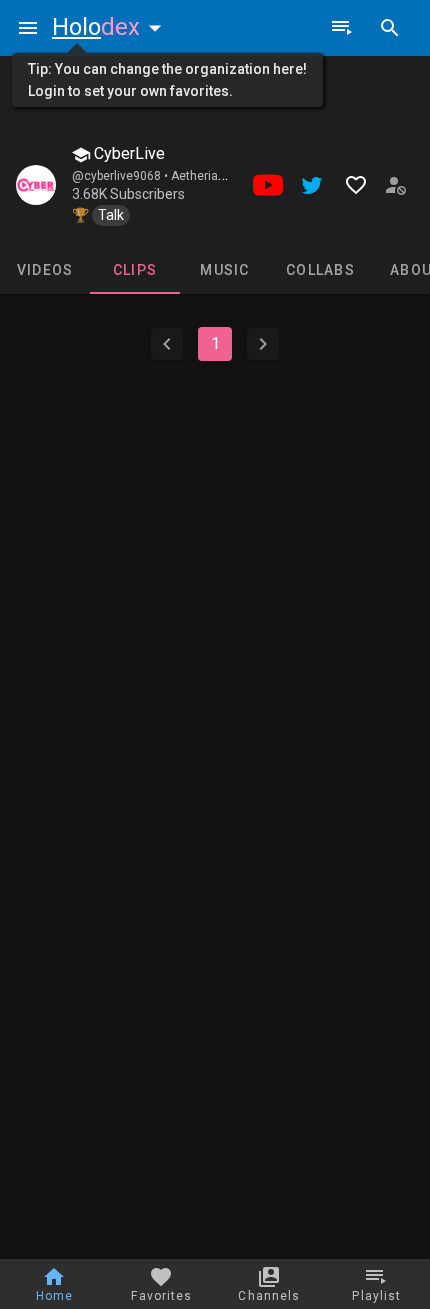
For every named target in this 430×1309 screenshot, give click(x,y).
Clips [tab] (135, 270)
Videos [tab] (45, 270)
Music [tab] (224, 270)
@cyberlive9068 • (121, 176)
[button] (111, 27)
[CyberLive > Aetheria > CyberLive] (36, 185)
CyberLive (127, 153)
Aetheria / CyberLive (226, 176)
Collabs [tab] (320, 270)
